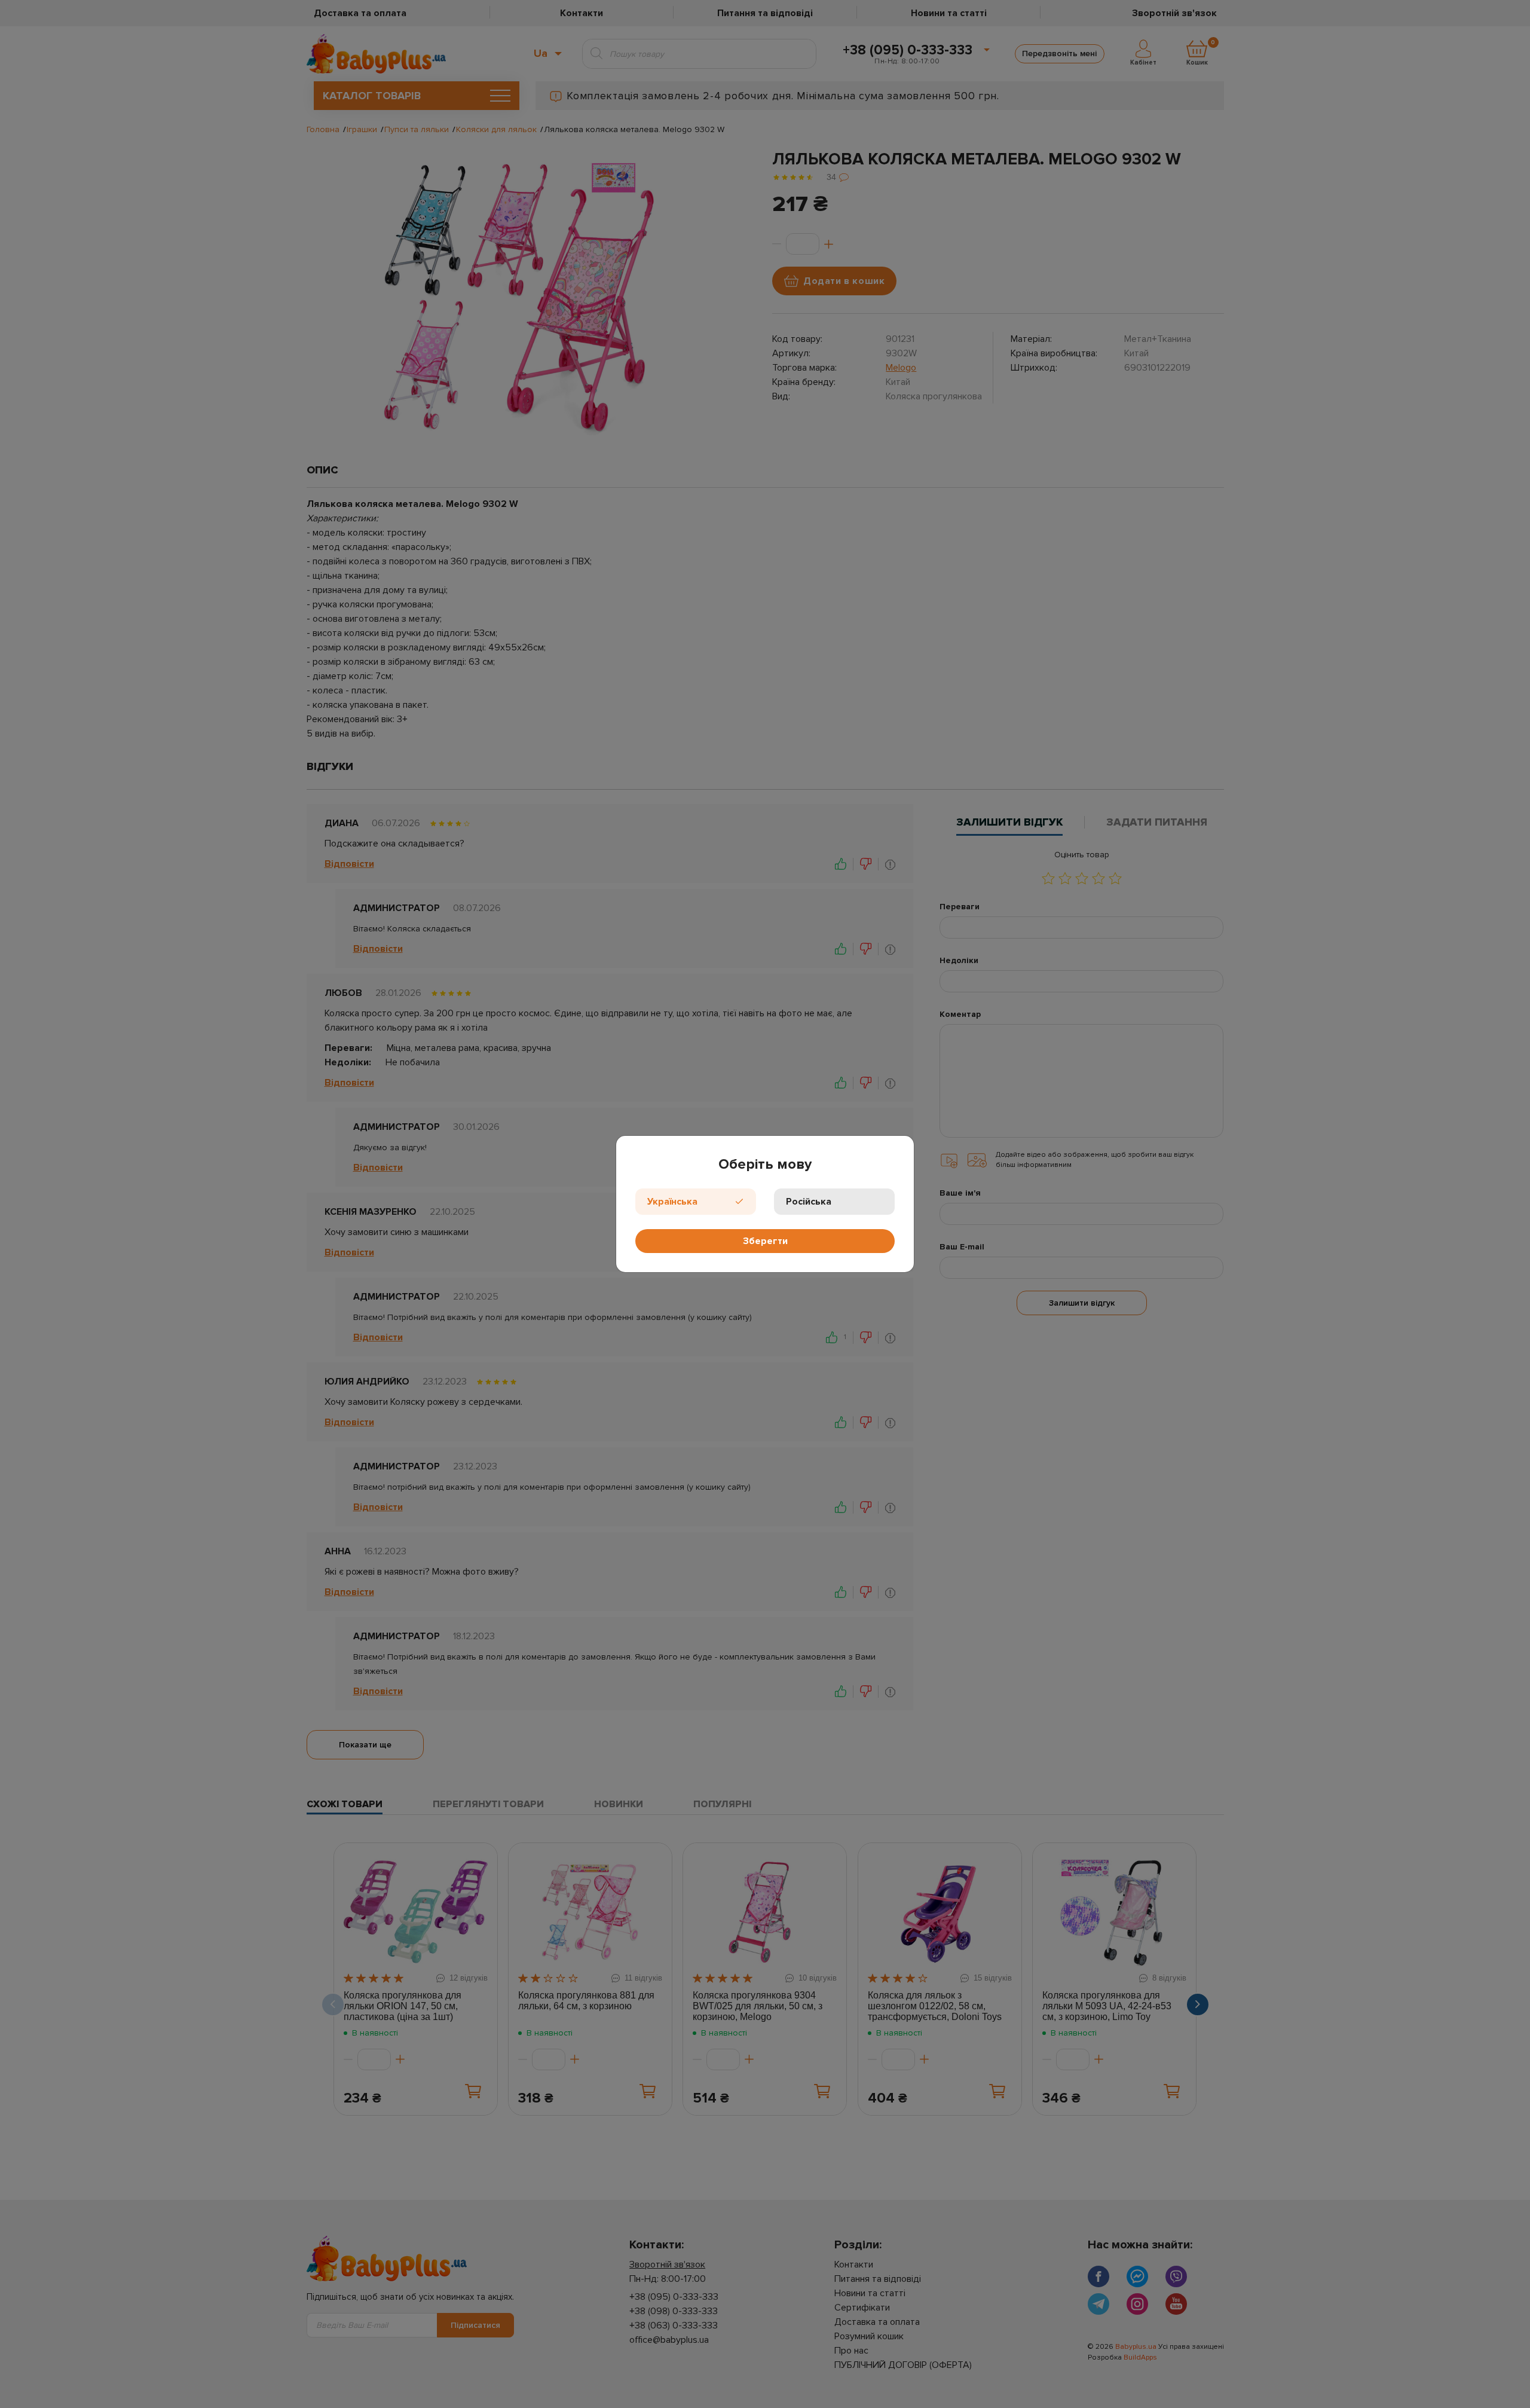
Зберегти (765, 1241)
